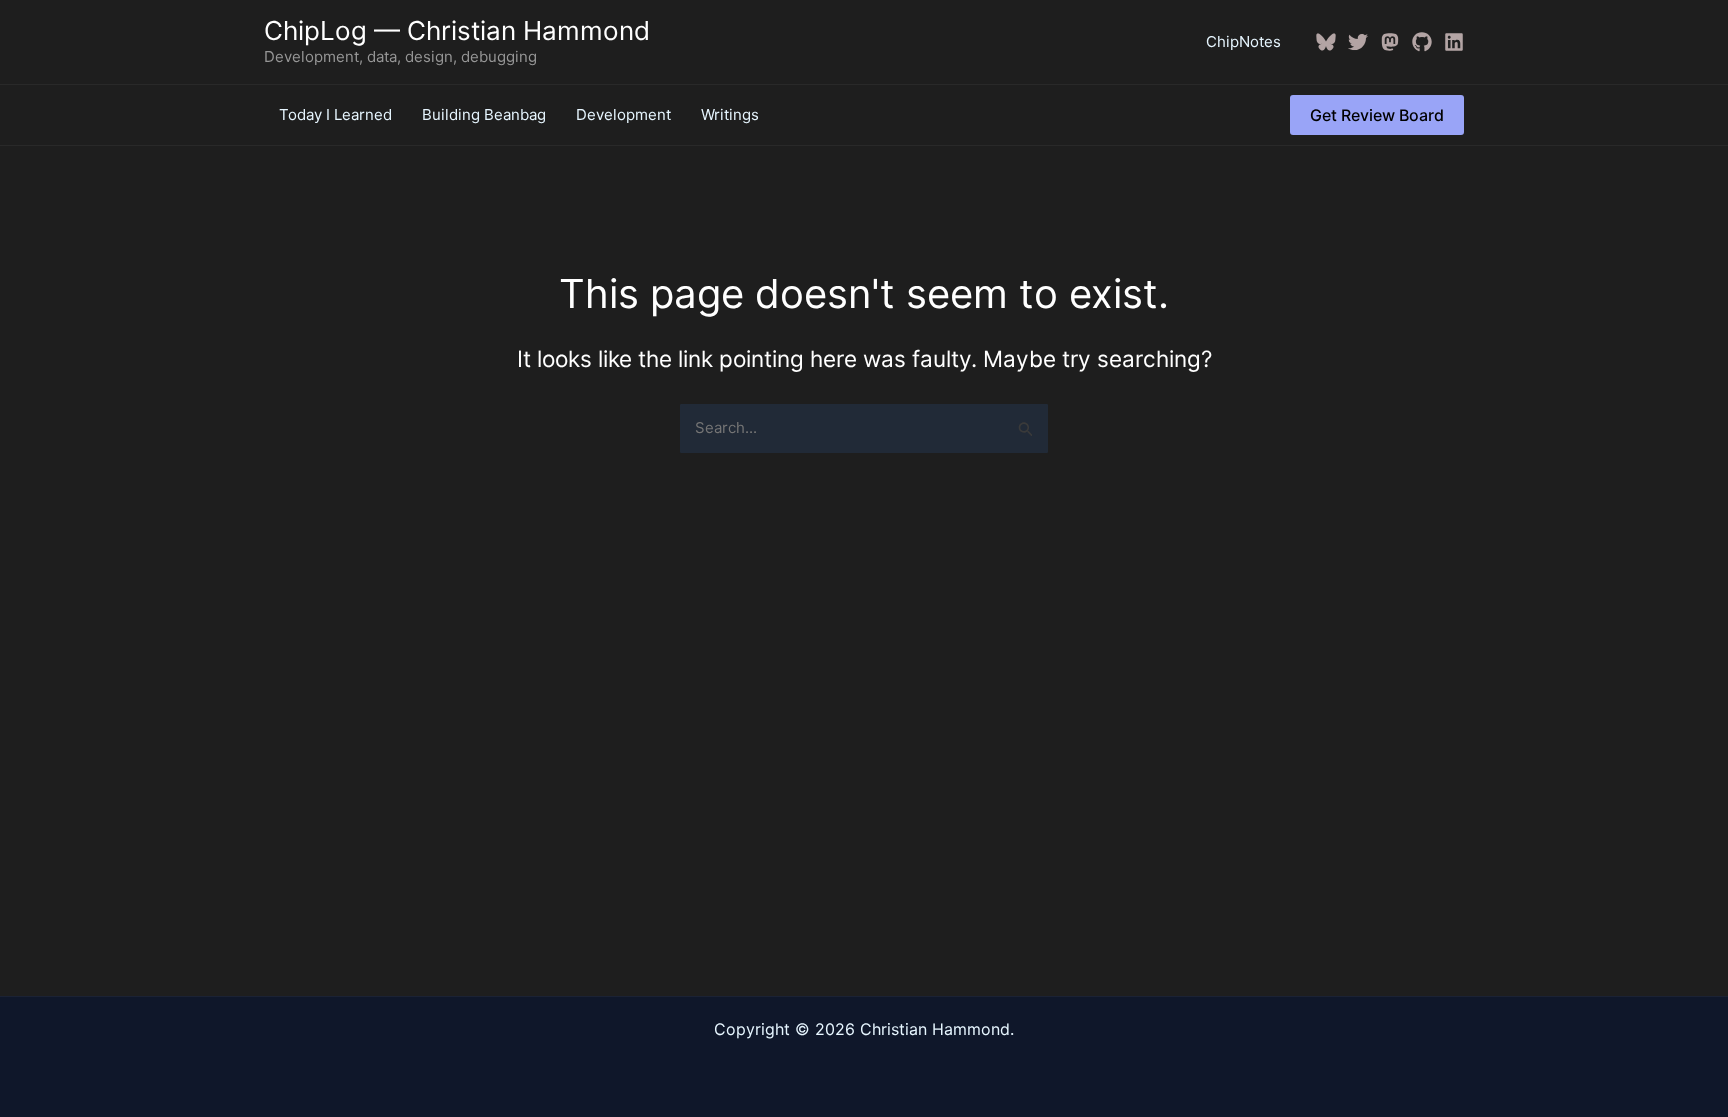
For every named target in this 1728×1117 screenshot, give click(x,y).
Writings (730, 114)
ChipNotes (1243, 41)
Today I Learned (335, 114)
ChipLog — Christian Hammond (457, 30)
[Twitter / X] (1358, 42)
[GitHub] (1422, 42)
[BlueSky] (1326, 42)
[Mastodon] (1390, 42)
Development (623, 114)
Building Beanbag (484, 114)
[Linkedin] (1454, 42)
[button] (1377, 115)
